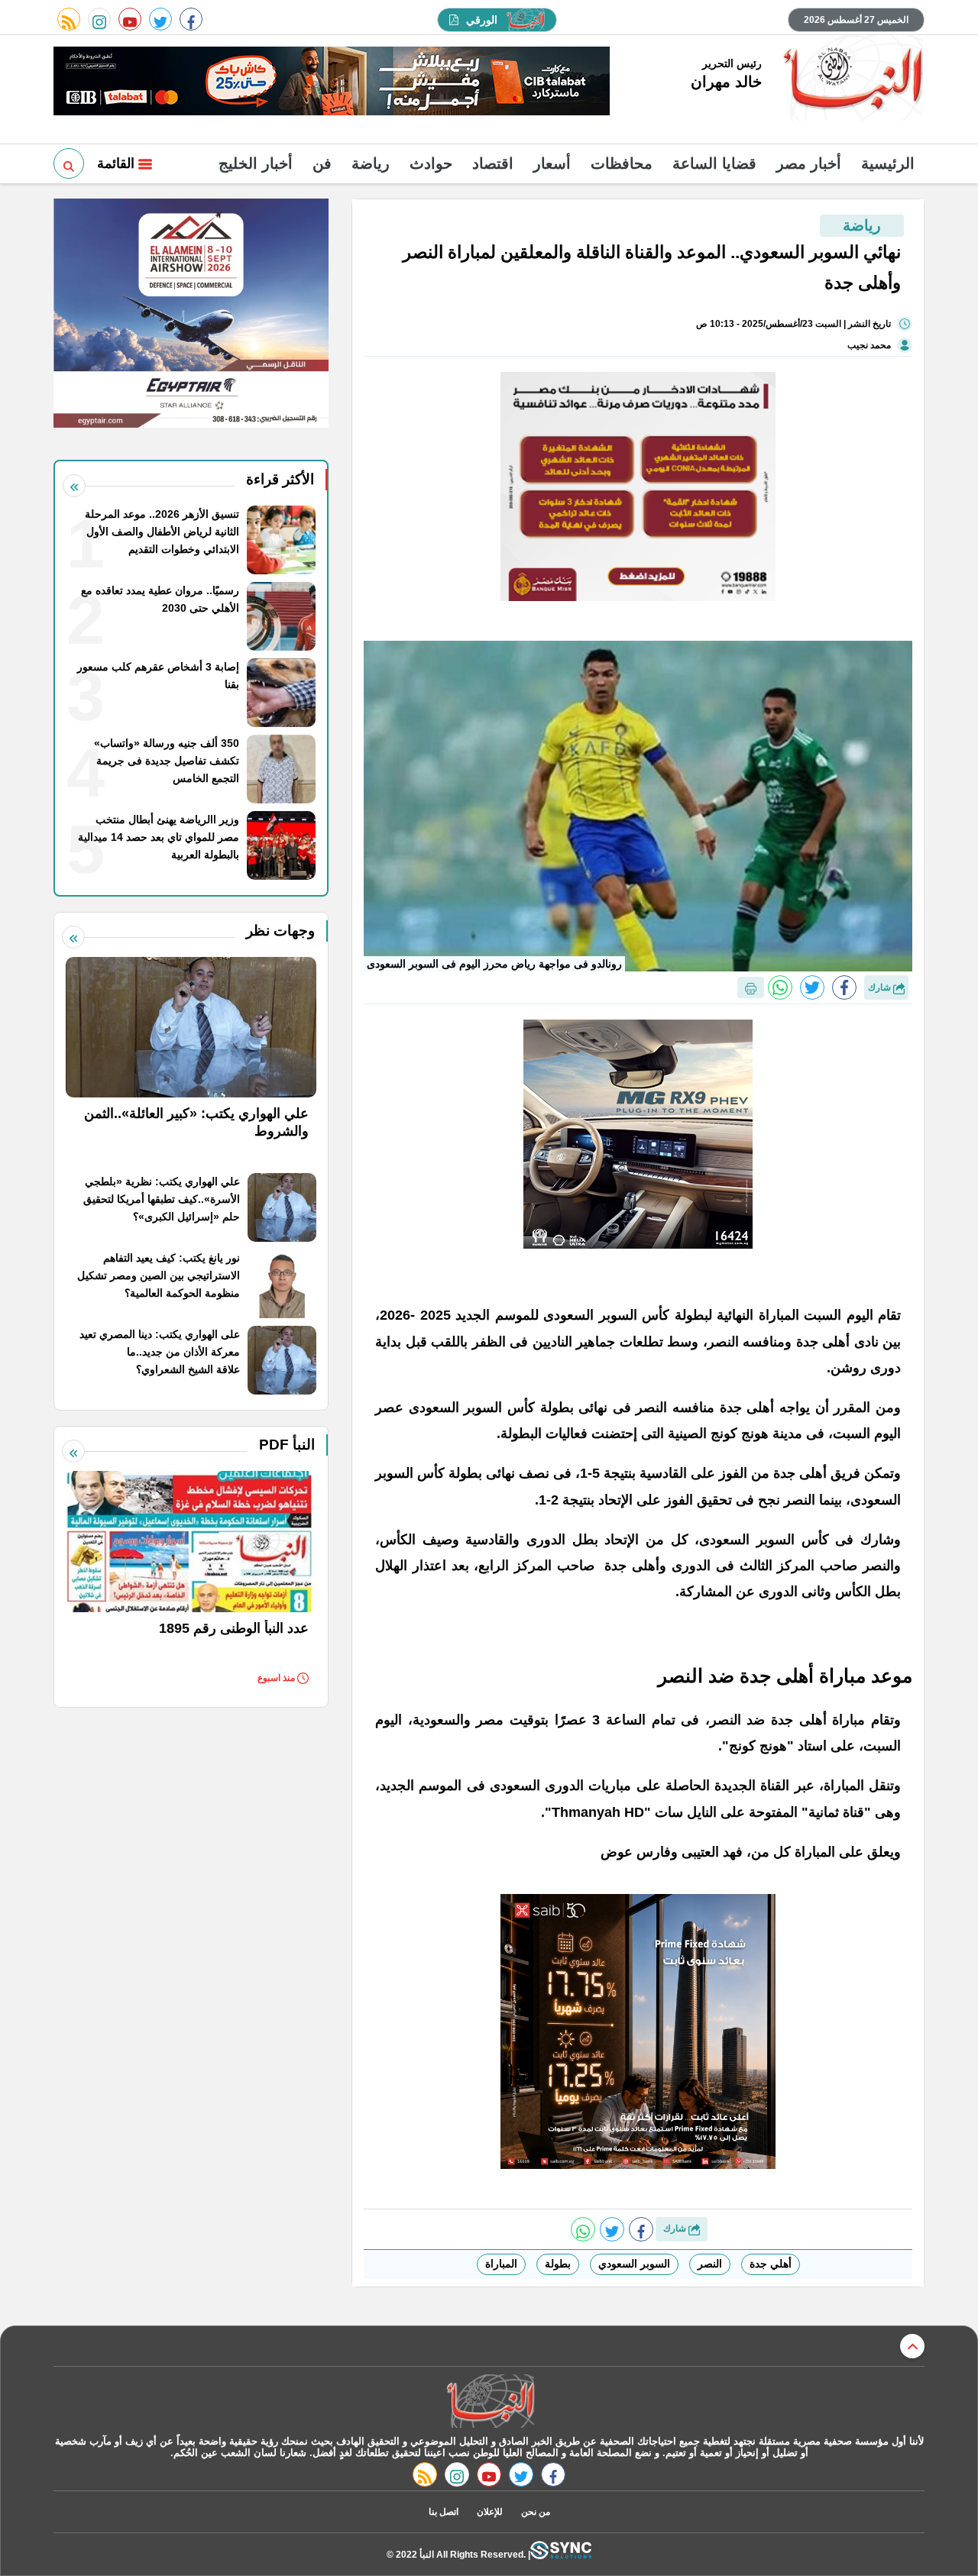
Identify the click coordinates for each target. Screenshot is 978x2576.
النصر (710, 2264)
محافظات (622, 163)
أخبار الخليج (256, 163)
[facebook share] (844, 987)
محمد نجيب (869, 345)
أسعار (552, 163)
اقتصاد (493, 163)
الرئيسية (888, 163)
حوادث (431, 163)
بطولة (558, 2264)
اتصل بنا (444, 2512)
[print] (751, 987)
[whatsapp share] (780, 987)
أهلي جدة (771, 2264)
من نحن (536, 2512)
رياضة (371, 163)
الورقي (482, 20)
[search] (69, 163)
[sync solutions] (561, 2554)
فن (322, 163)
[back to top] (912, 2346)
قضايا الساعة (714, 163)
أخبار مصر (809, 163)
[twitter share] (812, 987)
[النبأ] (851, 79)
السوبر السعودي (634, 2264)
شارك (881, 987)
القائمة (118, 163)
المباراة (501, 2264)
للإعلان (490, 2512)
